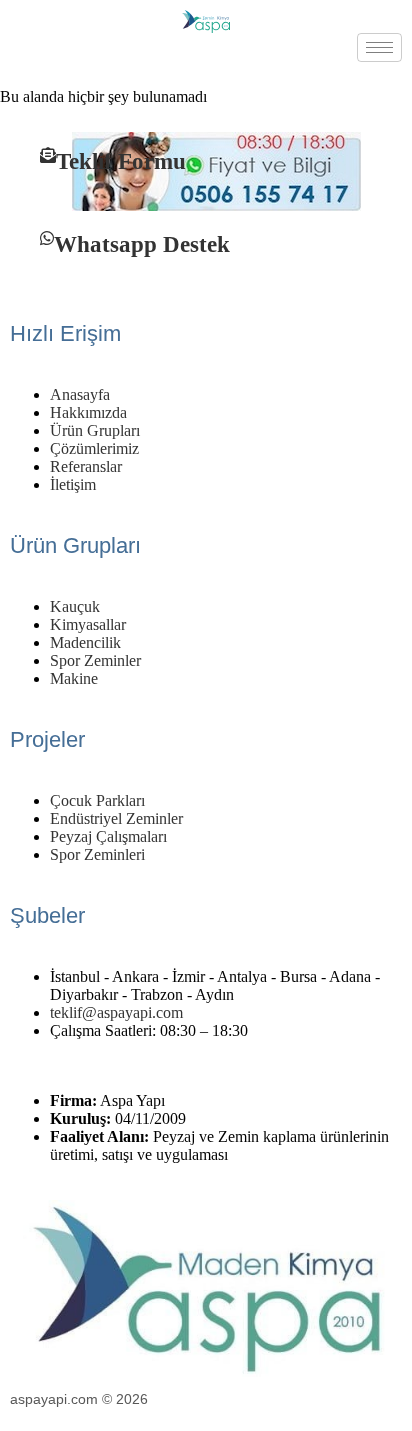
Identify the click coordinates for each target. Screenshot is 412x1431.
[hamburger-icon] (379, 47)
